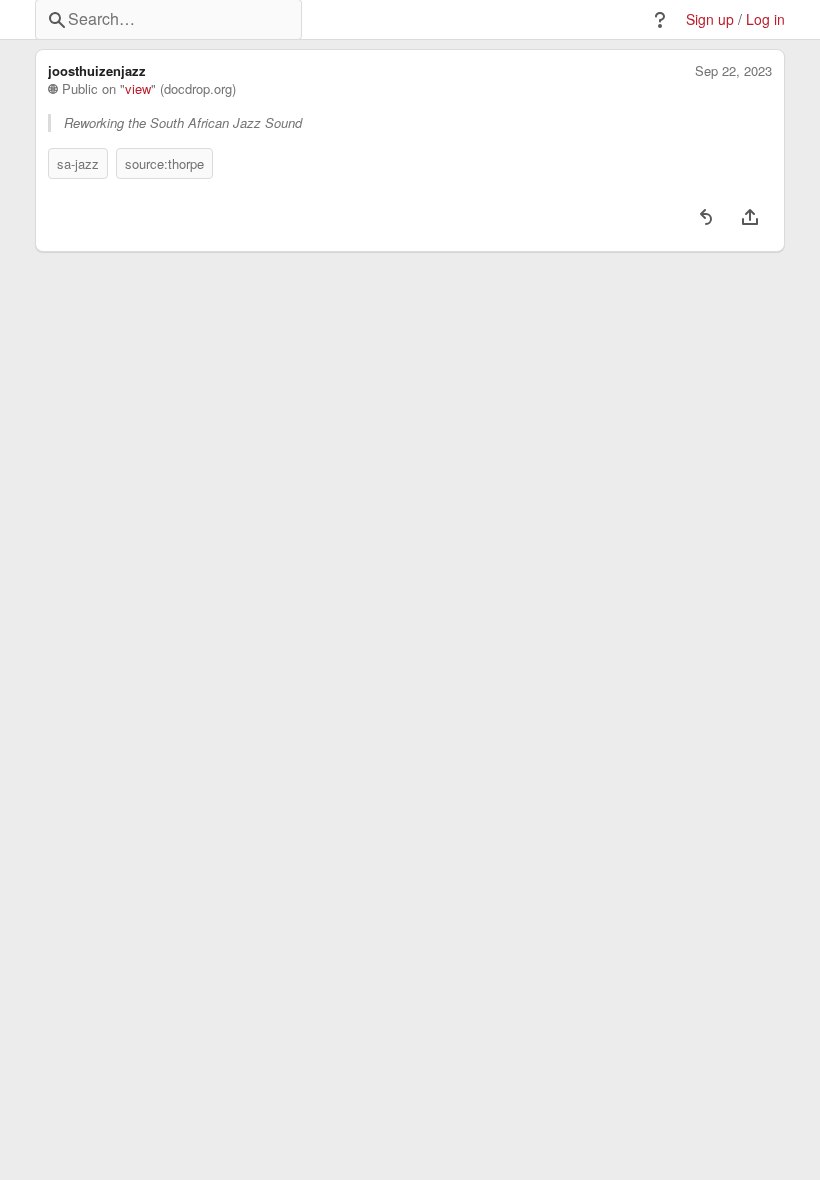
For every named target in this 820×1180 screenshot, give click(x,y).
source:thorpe (164, 163)
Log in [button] (765, 19)
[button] (660, 20)
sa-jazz (78, 163)
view (138, 89)
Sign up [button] (710, 19)
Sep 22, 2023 (733, 71)
